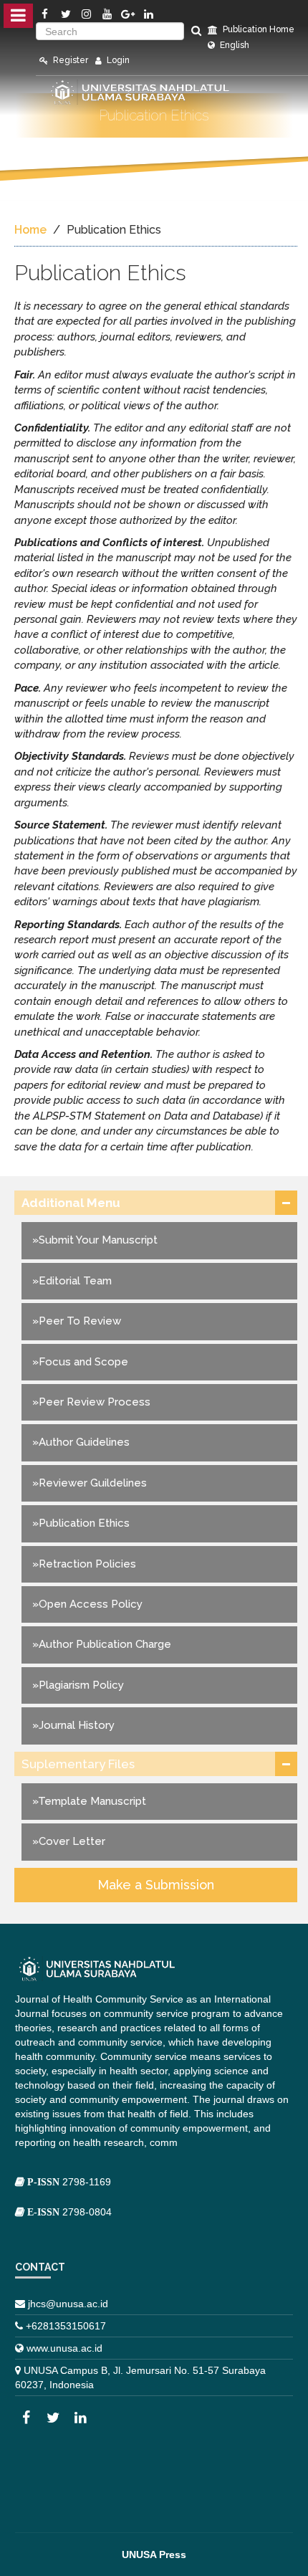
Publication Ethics (84, 1523)
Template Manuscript (92, 1801)
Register (69, 60)
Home (30, 230)
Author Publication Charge (105, 1644)
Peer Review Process (95, 1402)
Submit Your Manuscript (98, 1240)
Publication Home (258, 29)
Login (117, 60)
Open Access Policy (91, 1604)
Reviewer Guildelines (93, 1483)
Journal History (77, 1725)
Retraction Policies (87, 1564)
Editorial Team (75, 1281)
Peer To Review (80, 1321)
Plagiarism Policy (81, 1685)
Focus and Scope (83, 1362)
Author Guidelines (84, 1442)
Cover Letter (72, 1841)
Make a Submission (156, 1885)
